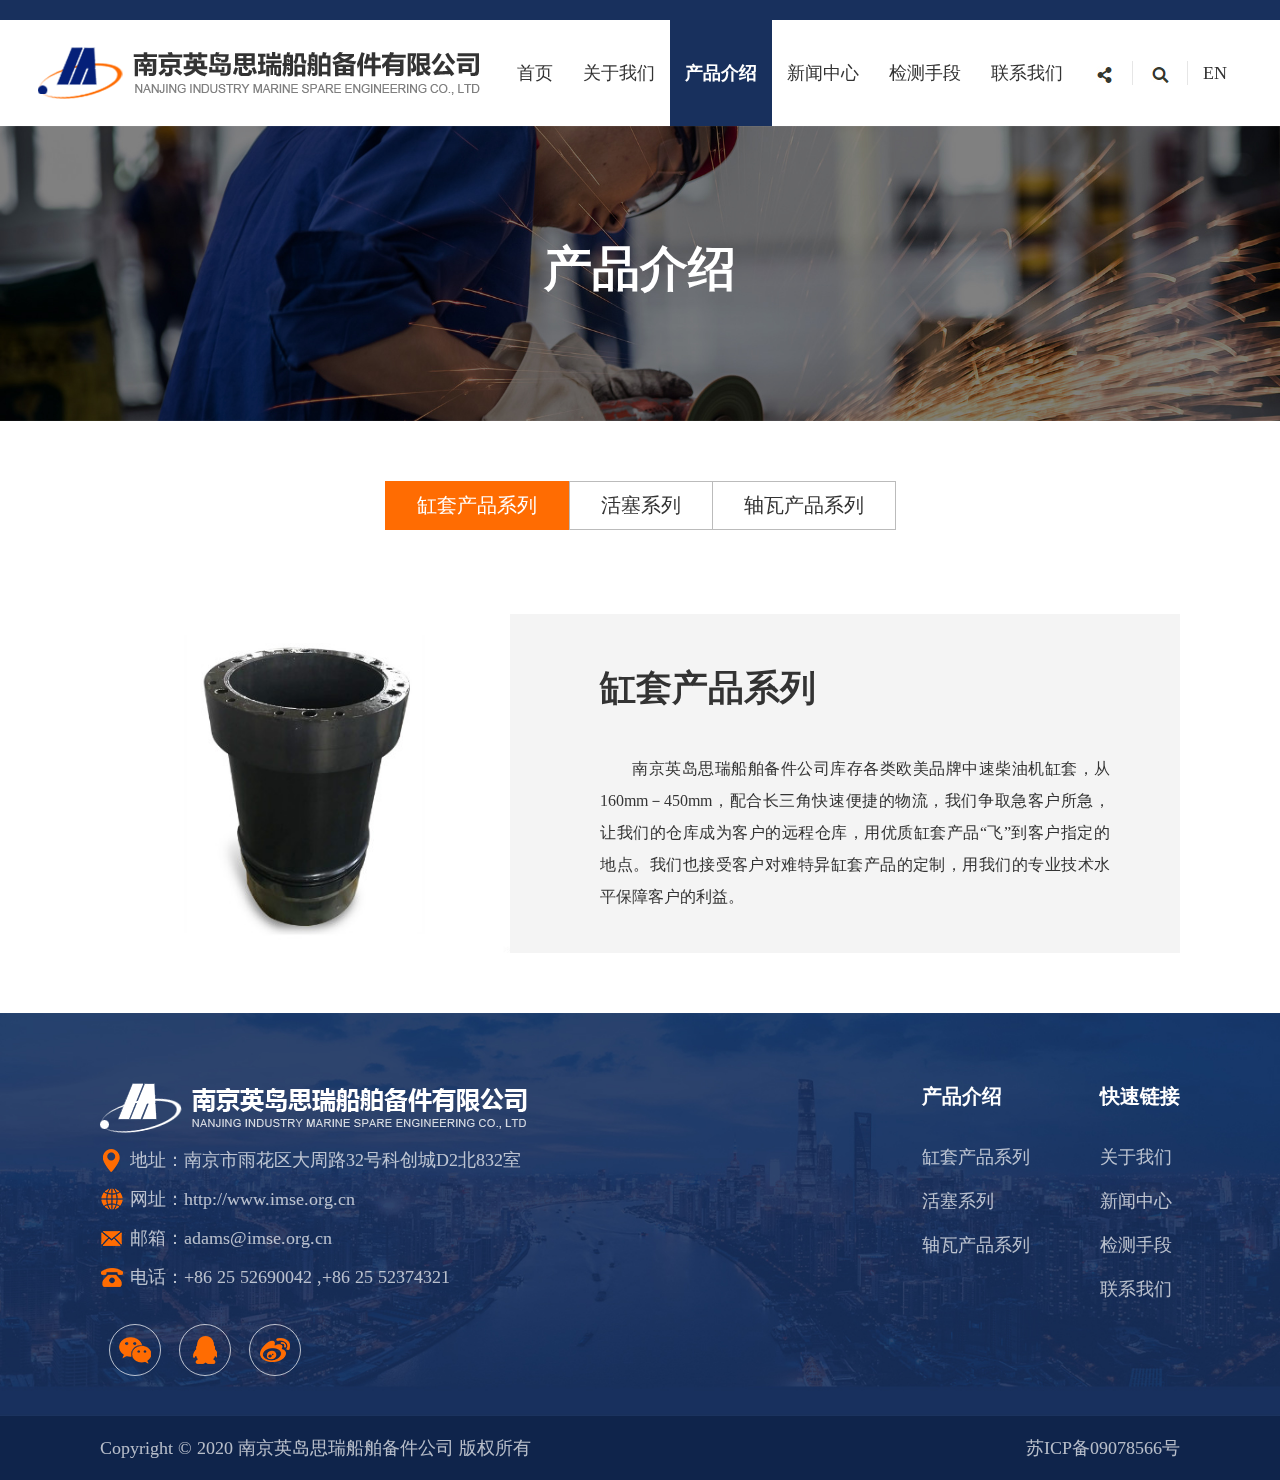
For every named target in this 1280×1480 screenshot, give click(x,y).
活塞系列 (958, 1201)
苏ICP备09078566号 (1103, 1448)
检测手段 (925, 73)
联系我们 (1027, 73)
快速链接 (1140, 1096)
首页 (535, 73)
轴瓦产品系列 (976, 1245)
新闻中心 (823, 73)
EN (1215, 73)
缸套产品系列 (976, 1157)
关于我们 (619, 73)
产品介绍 (721, 73)
